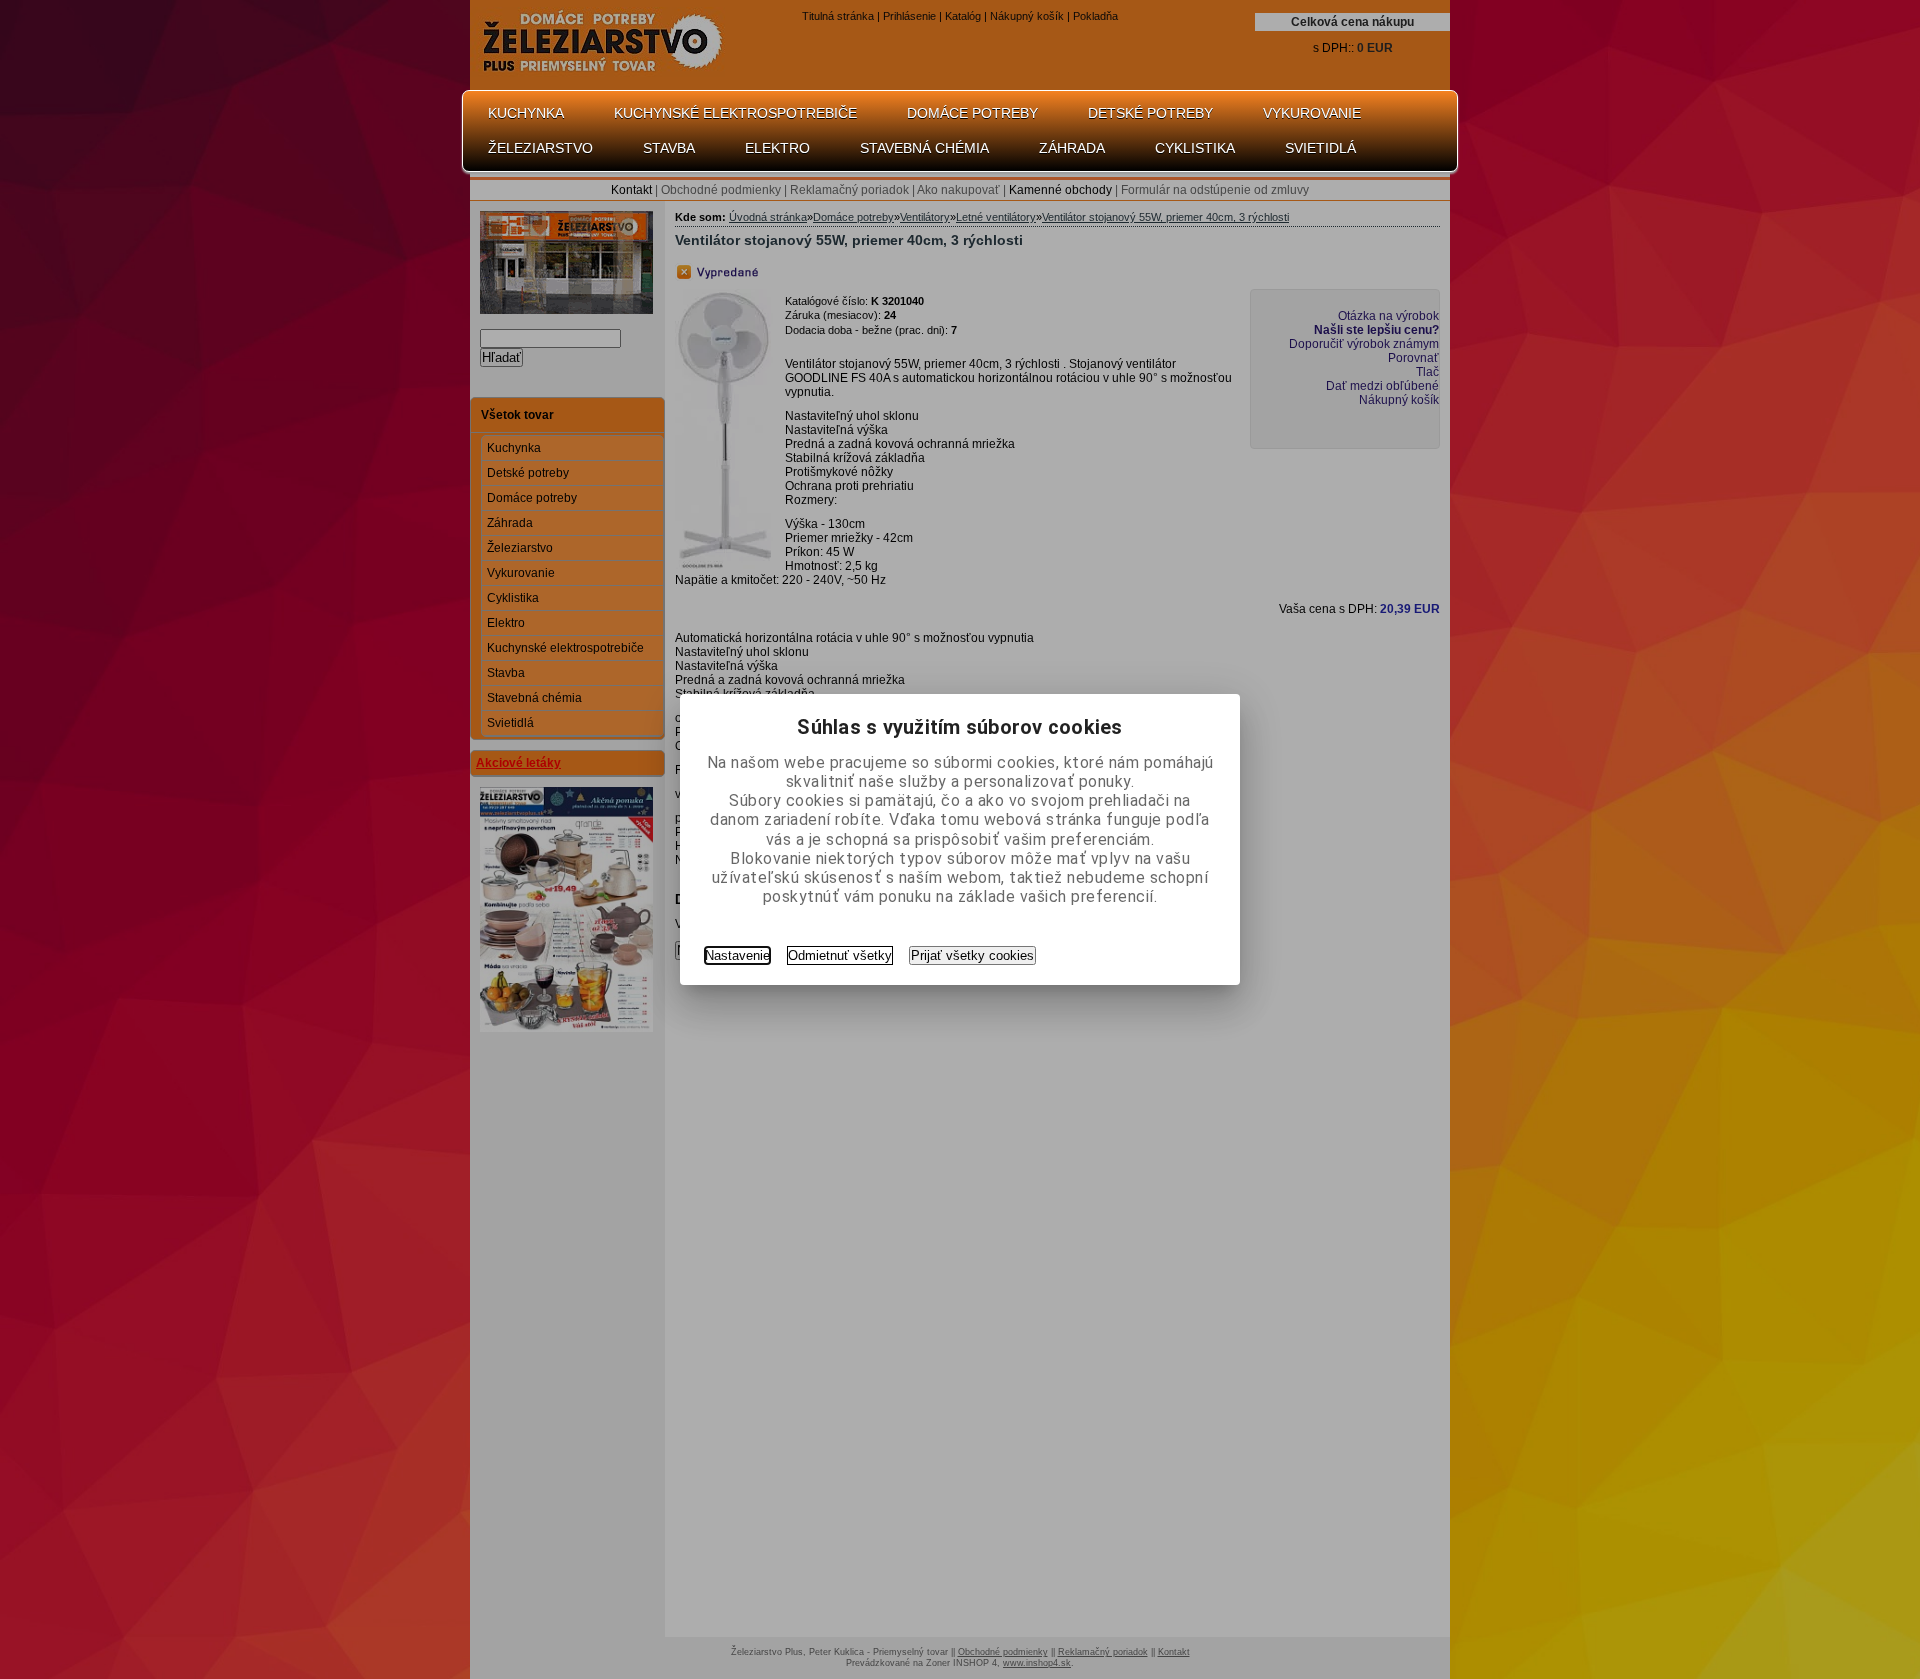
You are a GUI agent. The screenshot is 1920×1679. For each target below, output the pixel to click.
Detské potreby (1150, 113)
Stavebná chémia (924, 148)
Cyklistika (1195, 148)
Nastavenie (737, 955)
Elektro (777, 148)
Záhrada (1072, 148)
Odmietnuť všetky (840, 955)
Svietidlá (1320, 148)
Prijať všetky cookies (972, 955)
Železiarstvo (540, 148)
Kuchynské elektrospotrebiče (735, 113)
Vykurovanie (1312, 113)
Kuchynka (526, 113)
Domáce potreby (972, 113)
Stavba (669, 148)
